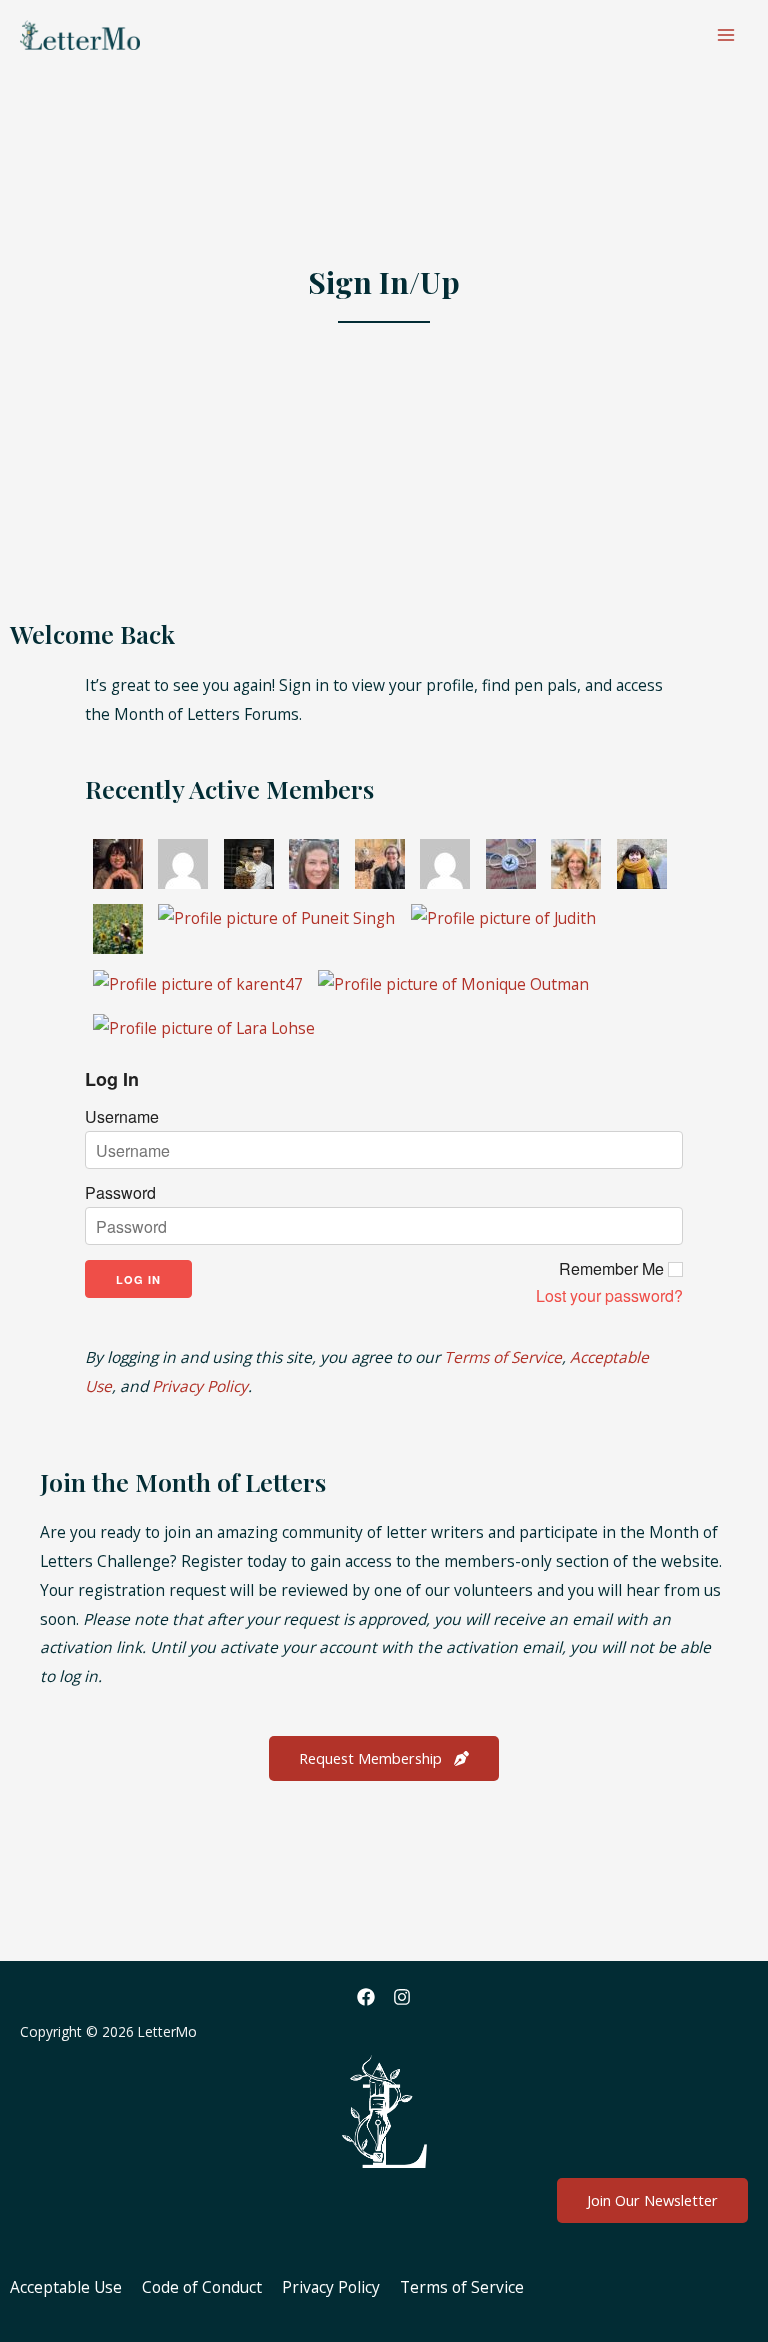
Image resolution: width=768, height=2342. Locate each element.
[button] (384, 1758)
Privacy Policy (200, 1386)
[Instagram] (402, 1997)
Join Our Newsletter (652, 2200)
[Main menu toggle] (726, 34)
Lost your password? (609, 1296)
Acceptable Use (66, 2287)
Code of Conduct (202, 2287)
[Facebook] (366, 1997)
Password (120, 1193)
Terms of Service (503, 1357)
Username (122, 1117)
